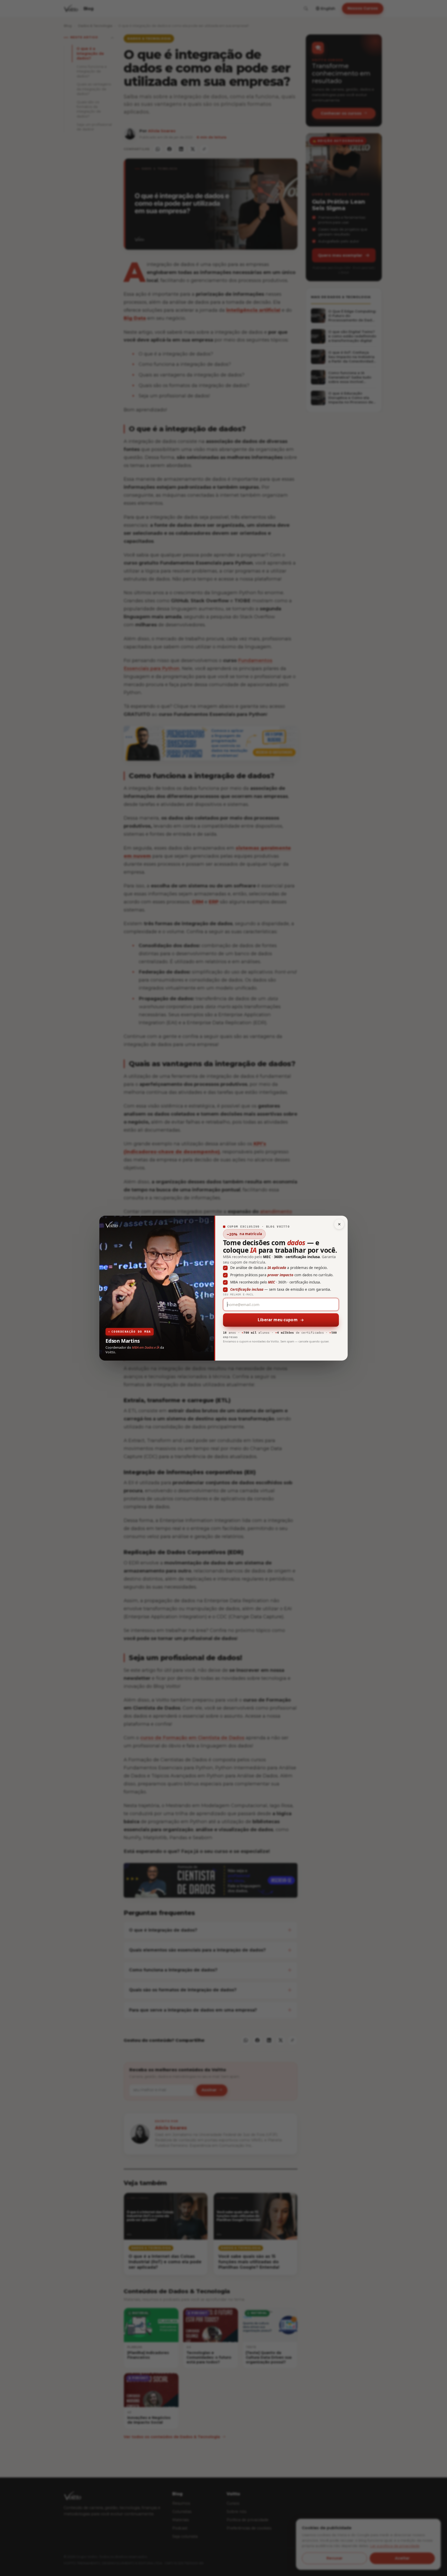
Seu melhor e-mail (238, 1294)
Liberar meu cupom (278, 1320)
